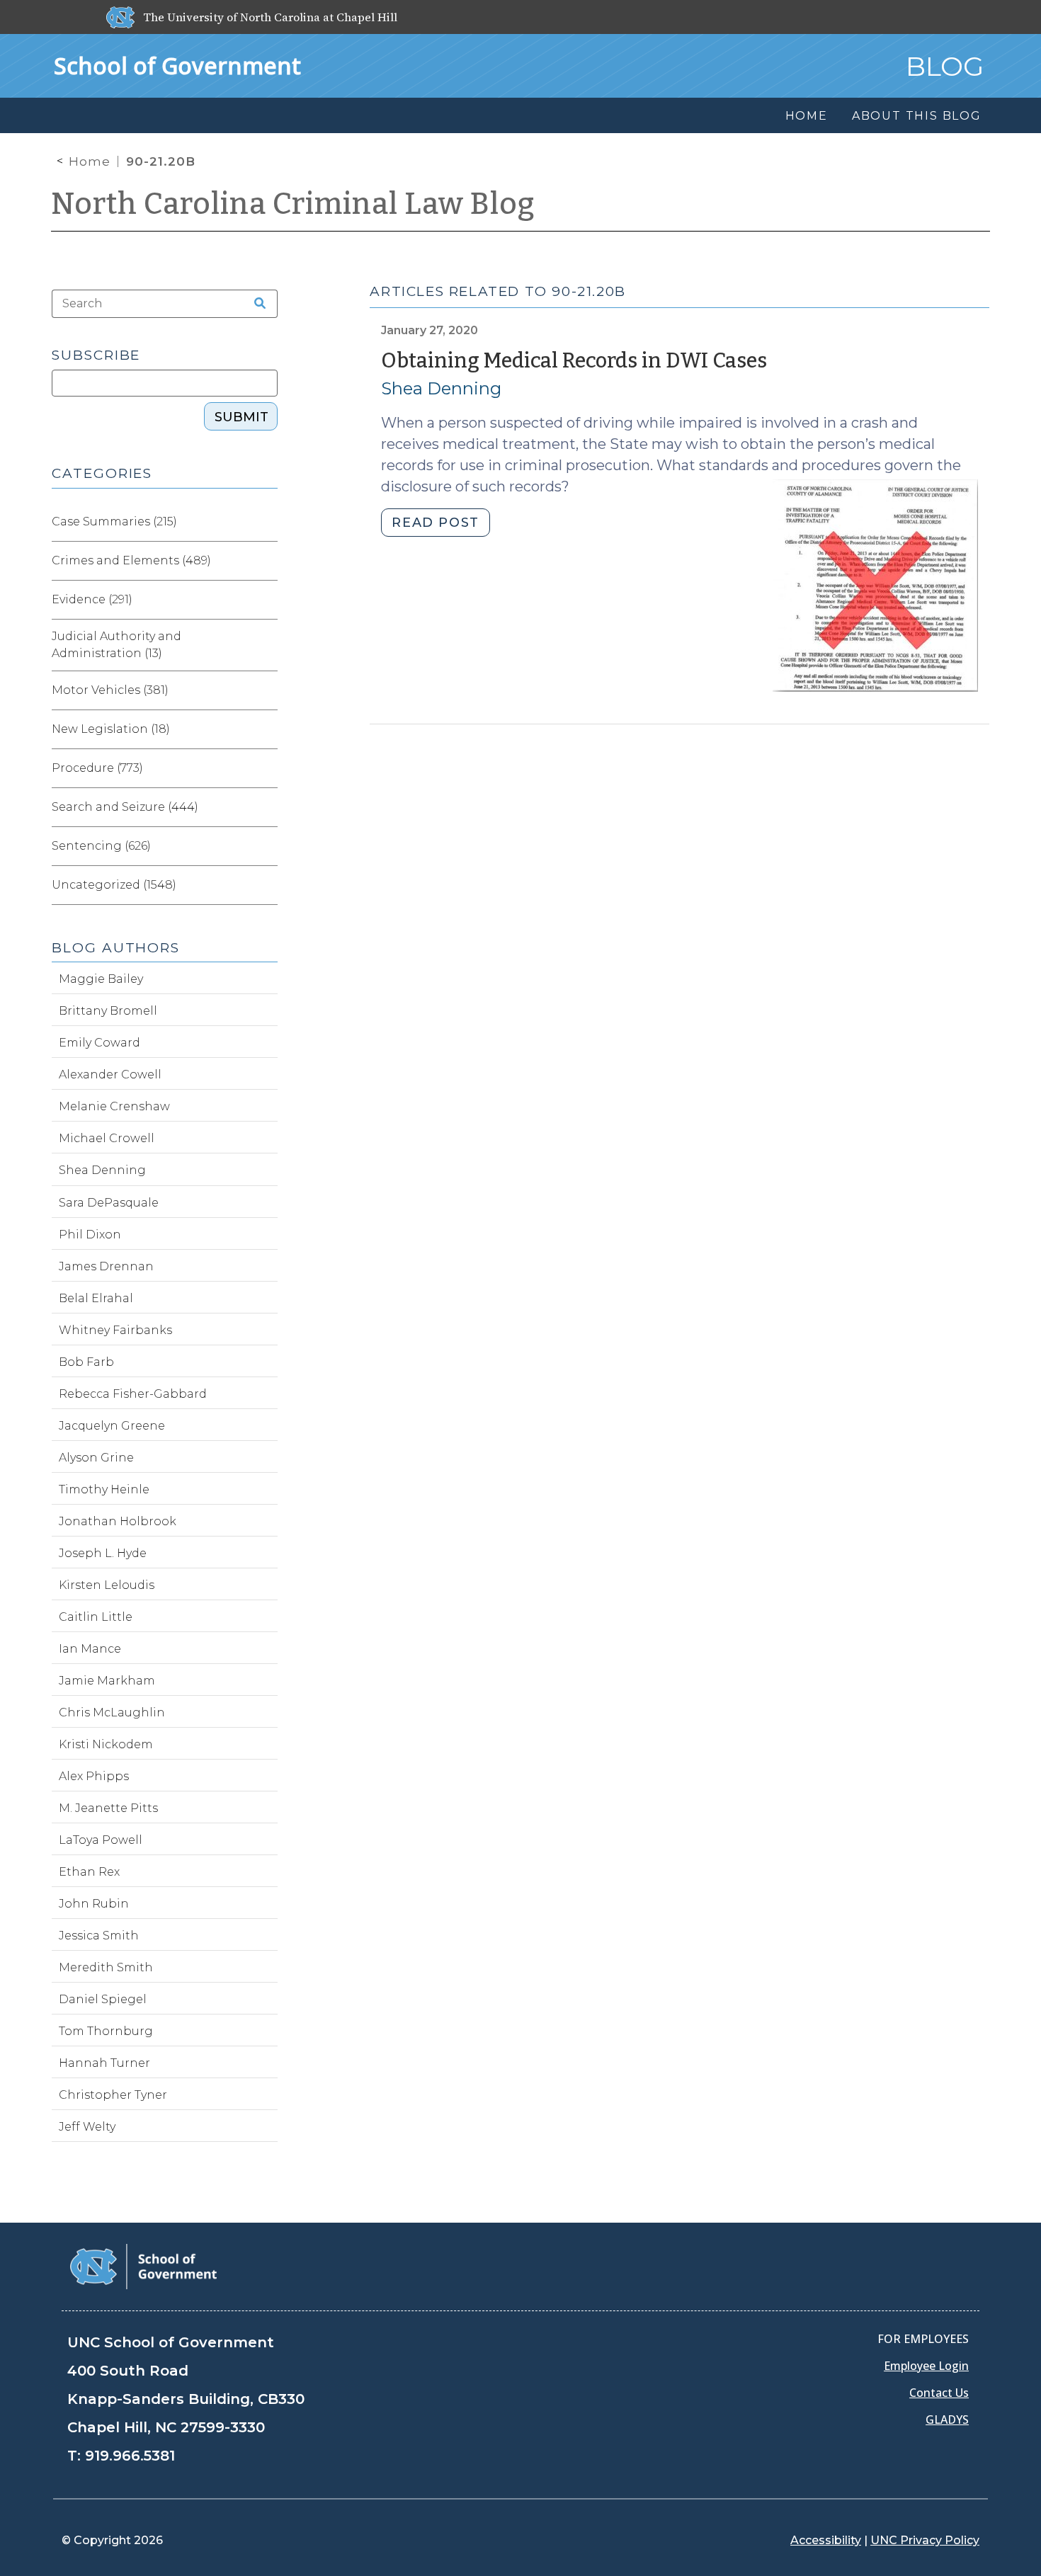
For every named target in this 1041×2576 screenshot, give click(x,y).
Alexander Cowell (110, 1075)
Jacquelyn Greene (112, 1426)
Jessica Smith (99, 1936)
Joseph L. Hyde (103, 1553)
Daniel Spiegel (103, 1999)
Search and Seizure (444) (125, 807)
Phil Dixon (90, 1235)
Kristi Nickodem (106, 1744)
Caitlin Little (96, 1617)
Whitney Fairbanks (115, 1330)
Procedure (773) (97, 768)
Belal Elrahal (96, 1298)
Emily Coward (99, 1043)
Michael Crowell (107, 1138)
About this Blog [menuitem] (917, 116)
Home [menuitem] (807, 116)
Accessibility (826, 2540)
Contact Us (939, 2393)
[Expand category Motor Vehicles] (266, 690)
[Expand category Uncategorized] (266, 885)
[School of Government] (143, 2266)
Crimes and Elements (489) (131, 560)
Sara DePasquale (109, 1203)
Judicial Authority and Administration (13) (116, 645)
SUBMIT (241, 417)
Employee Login (926, 2366)
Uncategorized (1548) (114, 885)
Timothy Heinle (104, 1489)
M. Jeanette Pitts (108, 1808)
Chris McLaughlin (112, 1712)
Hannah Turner (104, 2063)
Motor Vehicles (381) (110, 690)
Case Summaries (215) (114, 522)
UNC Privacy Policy (925, 2540)
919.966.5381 (130, 2456)
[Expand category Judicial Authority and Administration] (266, 645)
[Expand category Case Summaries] (266, 522)
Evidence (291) (92, 599)
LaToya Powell (101, 1840)
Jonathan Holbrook (118, 1521)
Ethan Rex (89, 1872)
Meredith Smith (106, 1967)
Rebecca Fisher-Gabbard (133, 1394)
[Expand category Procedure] (266, 768)
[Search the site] (255, 304)
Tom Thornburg (106, 2031)
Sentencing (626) (101, 846)
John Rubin (94, 1904)
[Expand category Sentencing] (266, 846)
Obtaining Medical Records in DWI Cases (574, 361)
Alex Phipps (94, 1776)
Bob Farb (86, 1362)
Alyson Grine (96, 1458)
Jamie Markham (107, 1681)
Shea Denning (441, 388)
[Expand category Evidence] (266, 600)
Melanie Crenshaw (114, 1106)
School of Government (177, 65)
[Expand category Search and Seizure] (266, 807)
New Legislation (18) (111, 729)
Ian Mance (90, 1649)
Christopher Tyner (113, 2095)
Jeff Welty (87, 2127)
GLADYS (947, 2420)
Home (90, 161)
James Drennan (106, 1266)
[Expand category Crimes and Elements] (266, 561)
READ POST (435, 523)
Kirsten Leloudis (107, 1585)
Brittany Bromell (108, 1011)
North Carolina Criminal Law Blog (293, 204)
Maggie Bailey (101, 979)
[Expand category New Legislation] (266, 729)
